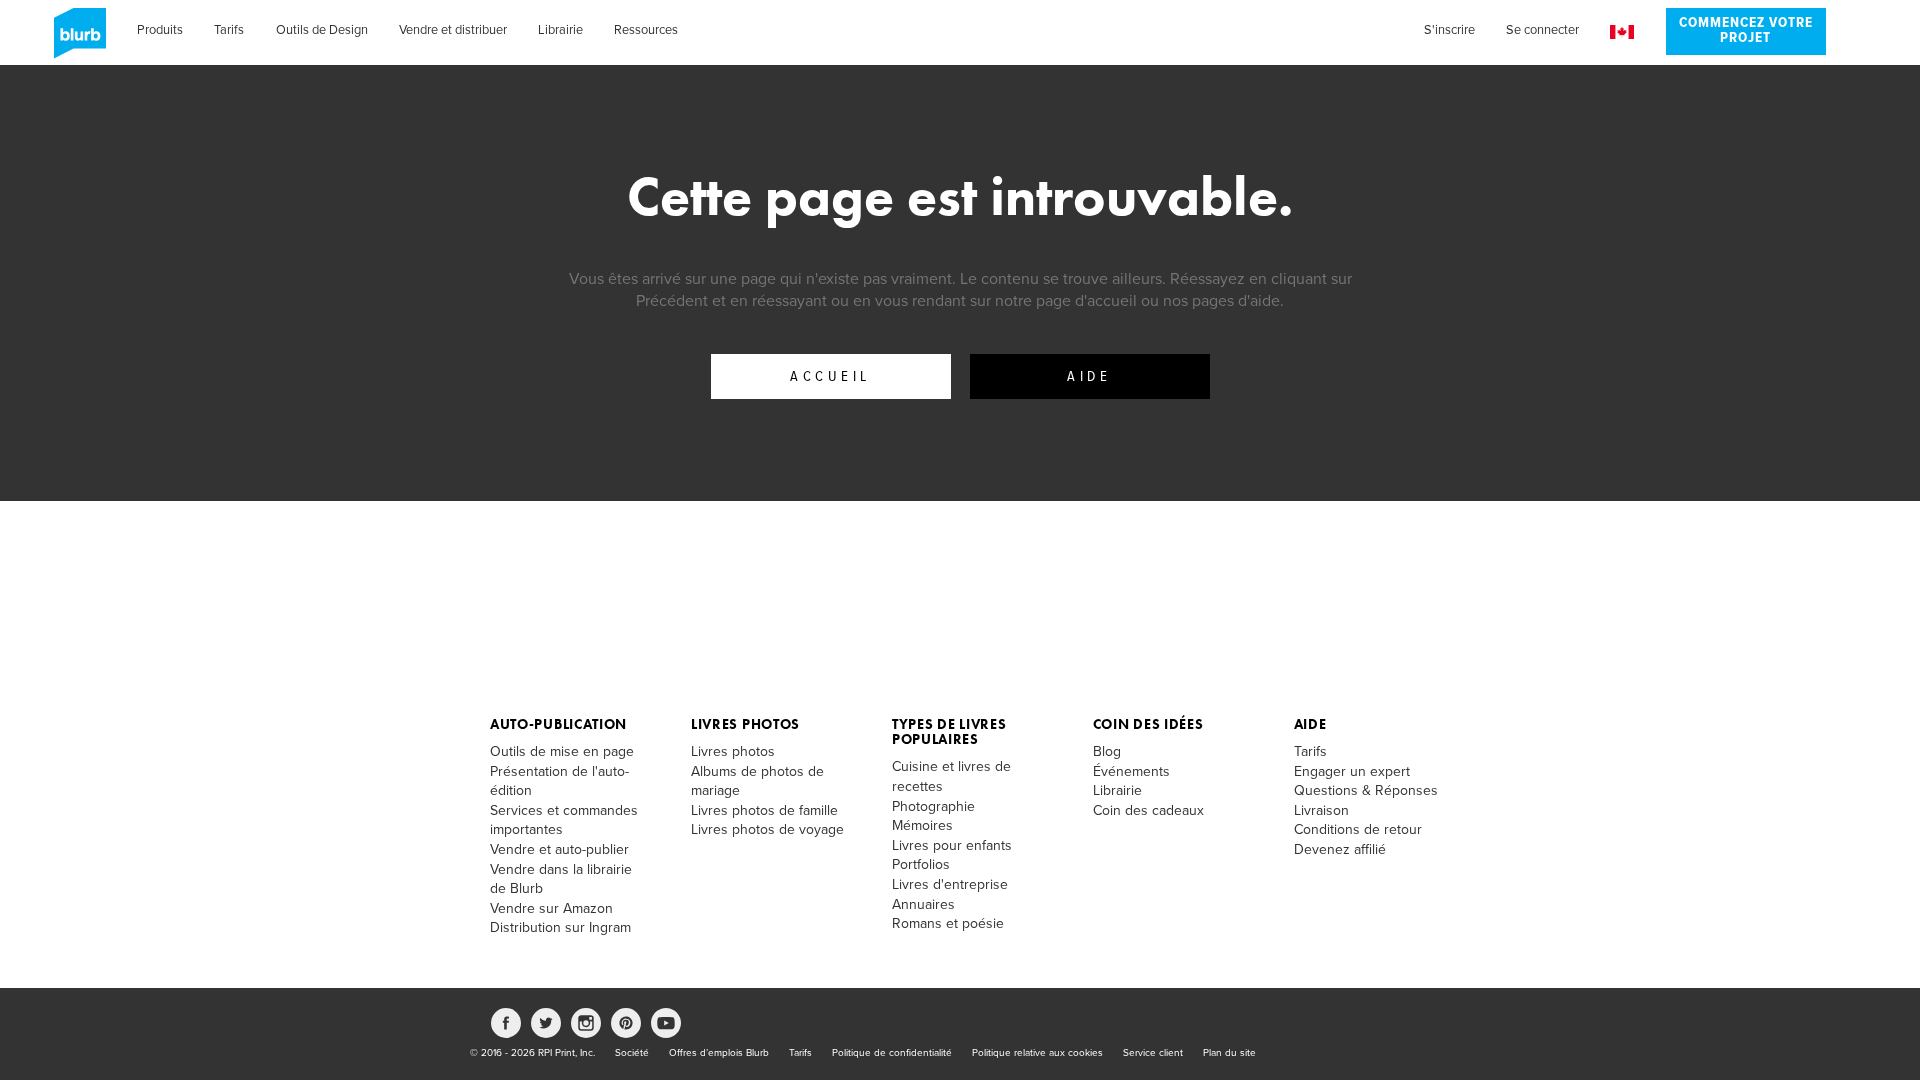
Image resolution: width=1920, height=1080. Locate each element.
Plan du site (1229, 1053)
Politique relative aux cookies (1037, 1053)
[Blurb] (74, 40)
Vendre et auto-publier (559, 849)
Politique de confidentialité (892, 1053)
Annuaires (923, 904)
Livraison (1321, 810)
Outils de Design (322, 30)
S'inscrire (1449, 30)
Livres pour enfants (952, 845)
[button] (1622, 32)
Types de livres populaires (949, 731)
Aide (1089, 377)
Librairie (560, 30)
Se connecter (1542, 30)
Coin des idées (1148, 724)
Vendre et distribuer (453, 30)
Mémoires (922, 825)
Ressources (646, 30)
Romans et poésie (948, 923)
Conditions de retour (1358, 829)
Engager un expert (1352, 771)
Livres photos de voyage (767, 829)
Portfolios (921, 864)
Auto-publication (558, 724)
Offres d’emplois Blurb (719, 1053)
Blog (1107, 751)
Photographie (933, 806)
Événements (1131, 771)
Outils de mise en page (562, 751)
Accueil (830, 377)
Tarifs (229, 30)
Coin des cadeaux (1148, 810)
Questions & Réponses (1366, 790)
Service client (1153, 1053)
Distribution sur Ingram (560, 927)
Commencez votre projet (1746, 31)
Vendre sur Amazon (551, 908)
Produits (160, 30)
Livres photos (745, 724)
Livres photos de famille (764, 810)
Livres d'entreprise (950, 884)
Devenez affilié (1340, 849)
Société (632, 1053)
